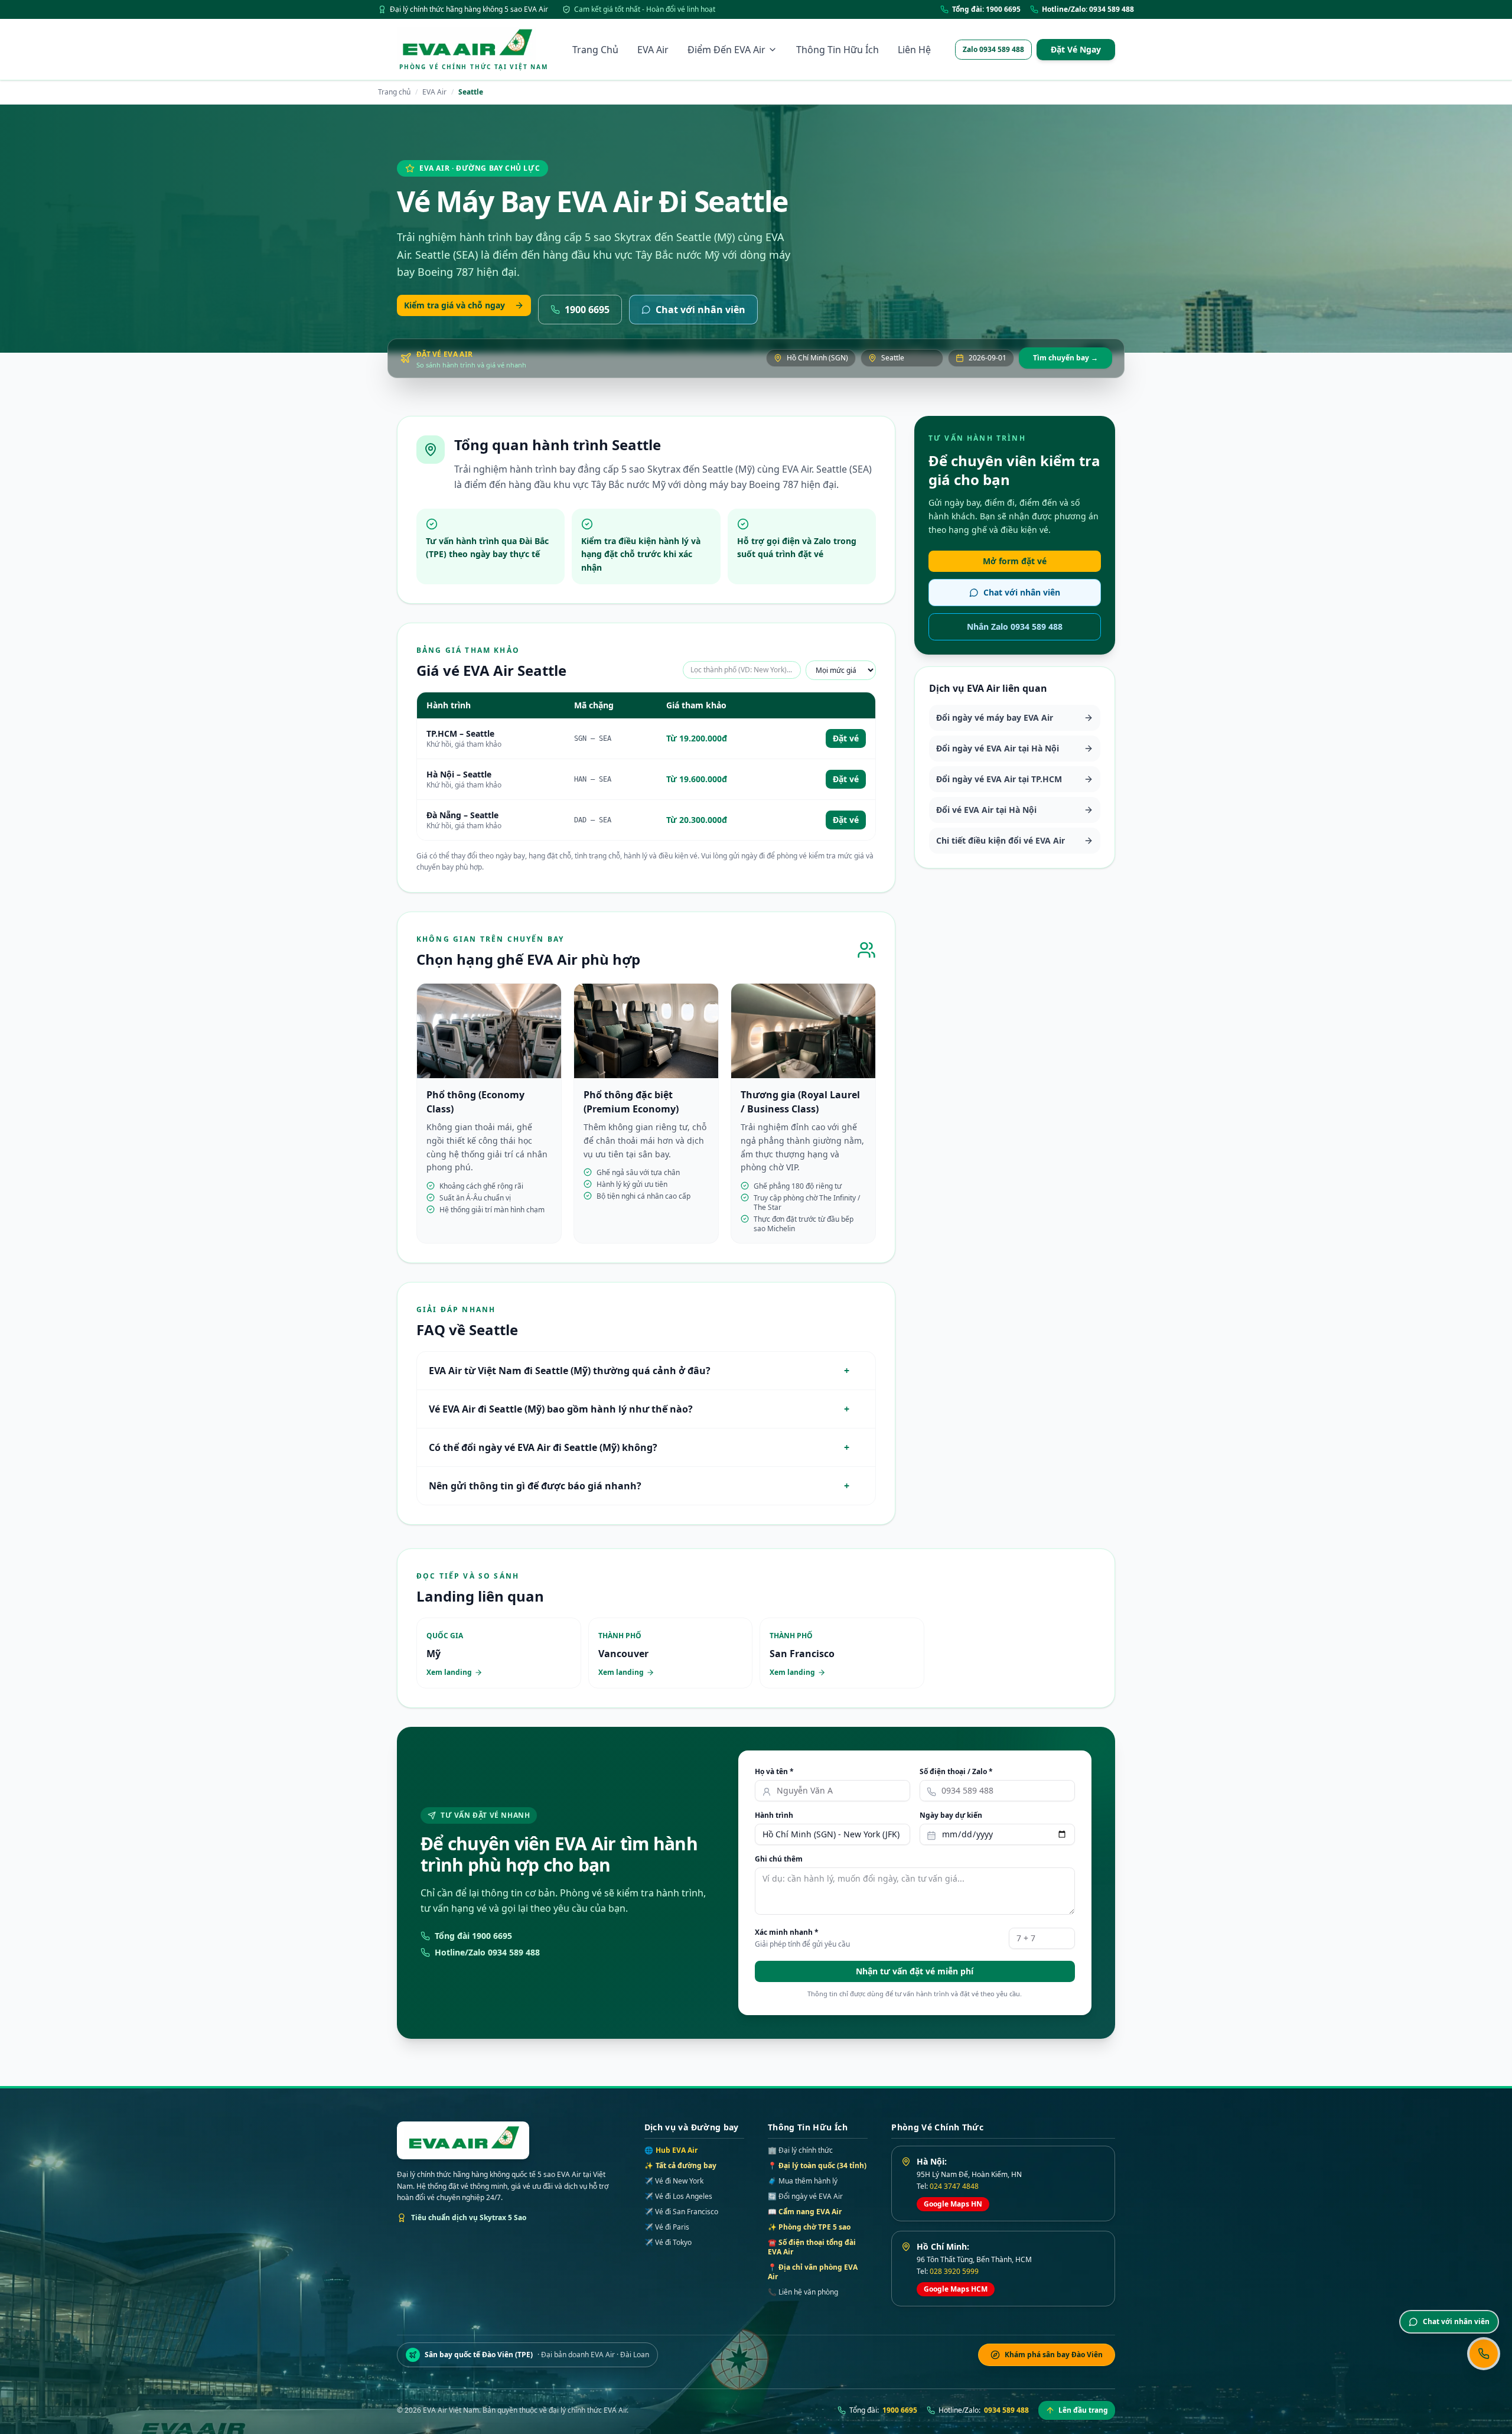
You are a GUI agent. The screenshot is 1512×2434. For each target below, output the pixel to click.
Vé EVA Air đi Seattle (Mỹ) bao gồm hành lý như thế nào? (639, 1409)
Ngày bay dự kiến (951, 1815)
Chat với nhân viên (700, 310)
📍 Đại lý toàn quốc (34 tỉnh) (817, 2165)
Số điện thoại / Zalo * (956, 1772)
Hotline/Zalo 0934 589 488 (487, 1952)
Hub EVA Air (671, 2150)
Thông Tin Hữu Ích (838, 50)
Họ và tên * (774, 1772)
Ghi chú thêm (779, 1859)
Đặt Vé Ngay (1076, 49)
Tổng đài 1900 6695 (473, 1936)
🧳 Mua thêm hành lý (803, 2181)
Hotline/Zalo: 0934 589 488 (1088, 9)
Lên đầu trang (1083, 2410)
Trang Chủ (595, 50)
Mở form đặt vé (1015, 561)
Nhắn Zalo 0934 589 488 (1015, 627)
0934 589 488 (1006, 2410)
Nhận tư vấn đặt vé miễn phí (915, 1971)
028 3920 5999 (954, 2271)
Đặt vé (846, 738)
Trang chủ (394, 92)
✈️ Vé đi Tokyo (668, 2243)
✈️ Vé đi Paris (667, 2227)
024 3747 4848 (954, 2186)
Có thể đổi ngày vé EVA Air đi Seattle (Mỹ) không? (639, 1447)
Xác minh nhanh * (787, 1932)
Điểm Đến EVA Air (726, 50)
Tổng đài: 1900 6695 (986, 9)
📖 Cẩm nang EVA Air (805, 2212)
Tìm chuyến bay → (1065, 358)
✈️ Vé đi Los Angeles (678, 2197)
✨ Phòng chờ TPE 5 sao (809, 2227)
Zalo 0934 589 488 (993, 49)
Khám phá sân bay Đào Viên (1054, 2355)
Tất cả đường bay (680, 2166)
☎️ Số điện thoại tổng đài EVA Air (812, 2247)
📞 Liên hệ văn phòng (803, 2292)
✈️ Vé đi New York (674, 2181)
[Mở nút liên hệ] (1484, 2354)
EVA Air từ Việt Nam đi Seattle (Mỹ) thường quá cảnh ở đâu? (639, 1371)
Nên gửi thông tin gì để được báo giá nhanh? (639, 1486)
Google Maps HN (953, 2204)
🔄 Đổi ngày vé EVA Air (805, 2196)
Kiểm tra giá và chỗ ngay (454, 305)
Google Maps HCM (956, 2289)
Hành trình (774, 1815)
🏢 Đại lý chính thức (800, 2150)
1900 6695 (587, 310)
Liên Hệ (914, 50)
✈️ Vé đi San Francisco (681, 2212)
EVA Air (653, 50)
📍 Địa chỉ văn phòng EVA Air (813, 2272)
